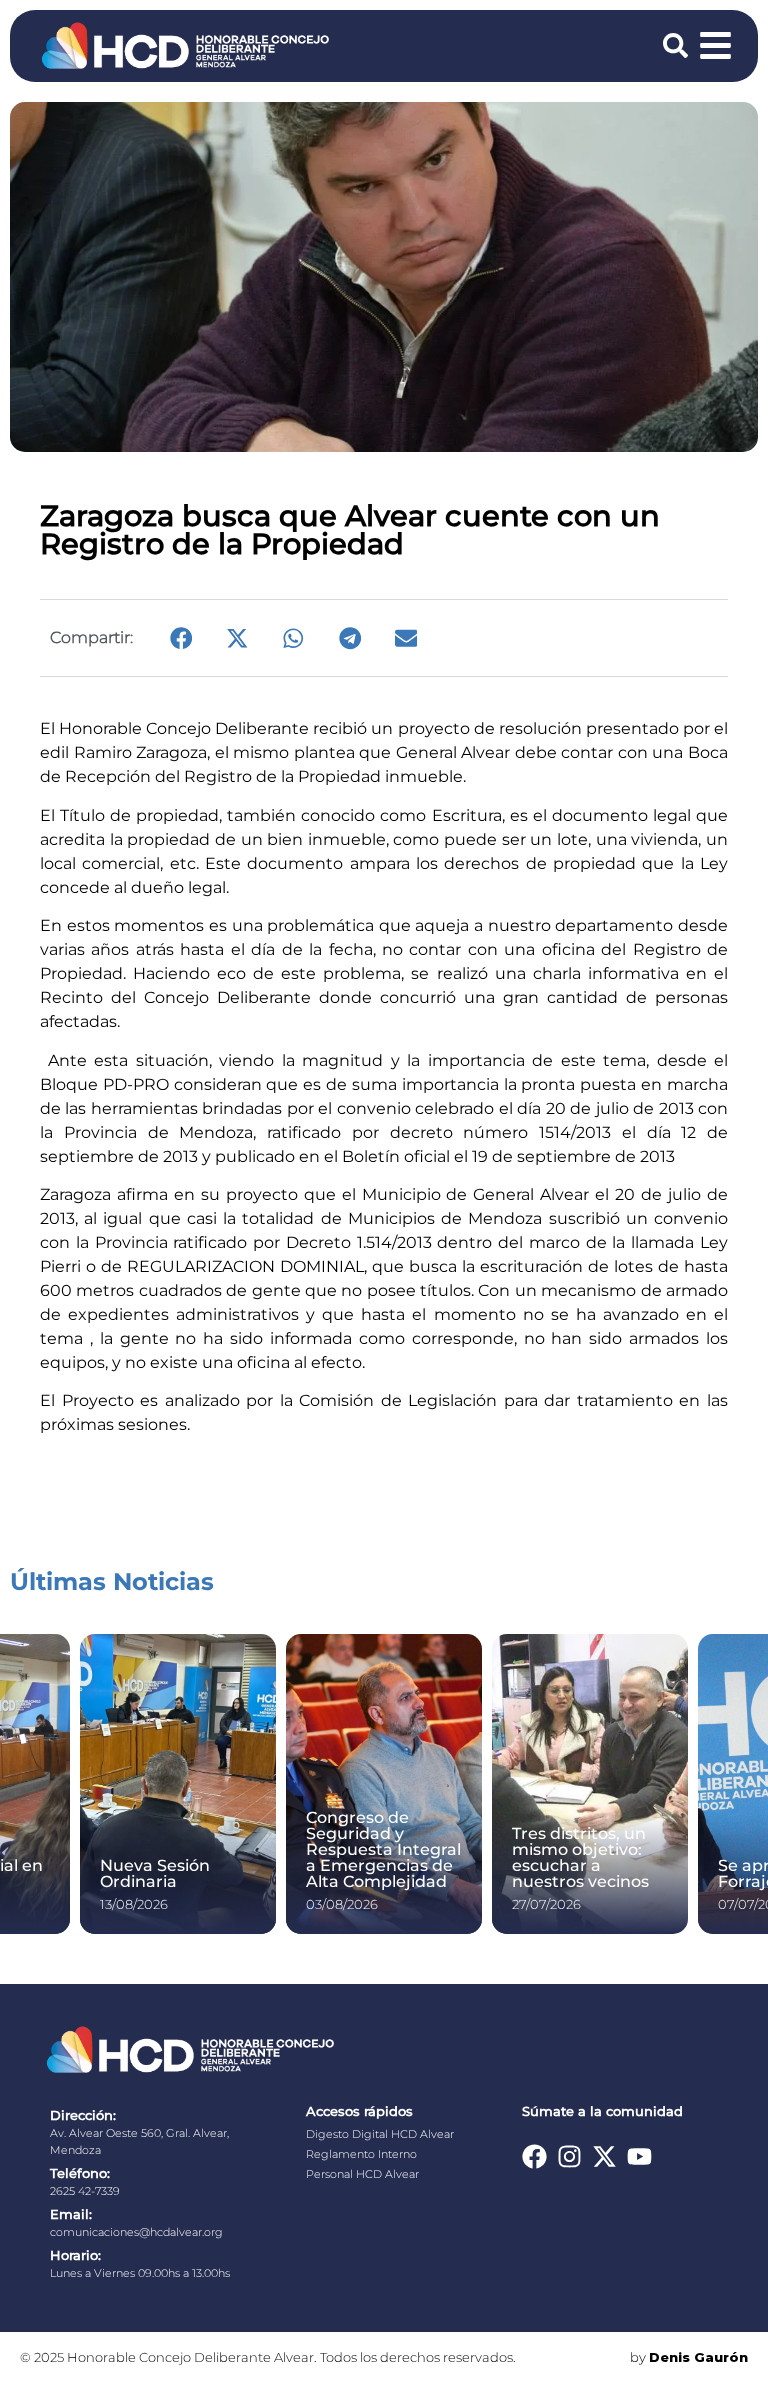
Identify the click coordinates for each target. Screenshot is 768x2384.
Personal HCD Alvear (362, 2174)
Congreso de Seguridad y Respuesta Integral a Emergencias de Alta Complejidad (383, 1849)
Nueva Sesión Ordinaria (155, 1873)
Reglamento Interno (361, 2154)
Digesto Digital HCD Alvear (380, 2134)
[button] (181, 638)
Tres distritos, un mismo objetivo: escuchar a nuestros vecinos (580, 1857)
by (689, 2357)
